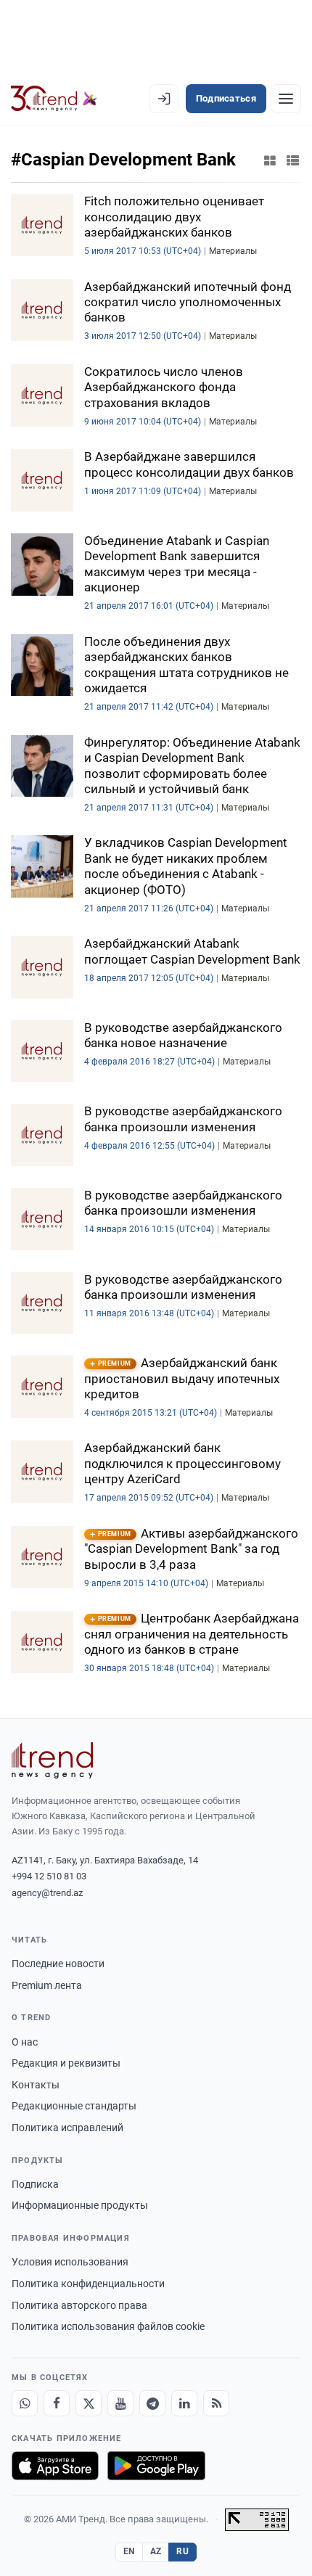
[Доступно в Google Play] (156, 2466)
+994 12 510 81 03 (49, 1876)
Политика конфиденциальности (88, 2284)
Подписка (35, 2184)
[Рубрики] (286, 99)
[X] (89, 2403)
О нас (25, 2042)
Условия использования (70, 2262)
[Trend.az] (54, 99)
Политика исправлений (67, 2128)
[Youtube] (120, 2403)
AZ (156, 2551)
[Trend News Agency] (52, 1760)
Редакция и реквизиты (66, 2063)
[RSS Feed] (216, 2403)
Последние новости (58, 1964)
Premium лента (47, 1985)
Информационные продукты (80, 2205)
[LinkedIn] (184, 2403)
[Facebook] (57, 2403)
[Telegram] (152, 2403)
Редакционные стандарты (74, 2106)
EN (129, 2551)
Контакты (36, 2085)
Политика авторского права (79, 2305)
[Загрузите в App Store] (55, 2466)
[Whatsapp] (25, 2403)
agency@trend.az (47, 1893)
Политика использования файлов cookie (108, 2326)
